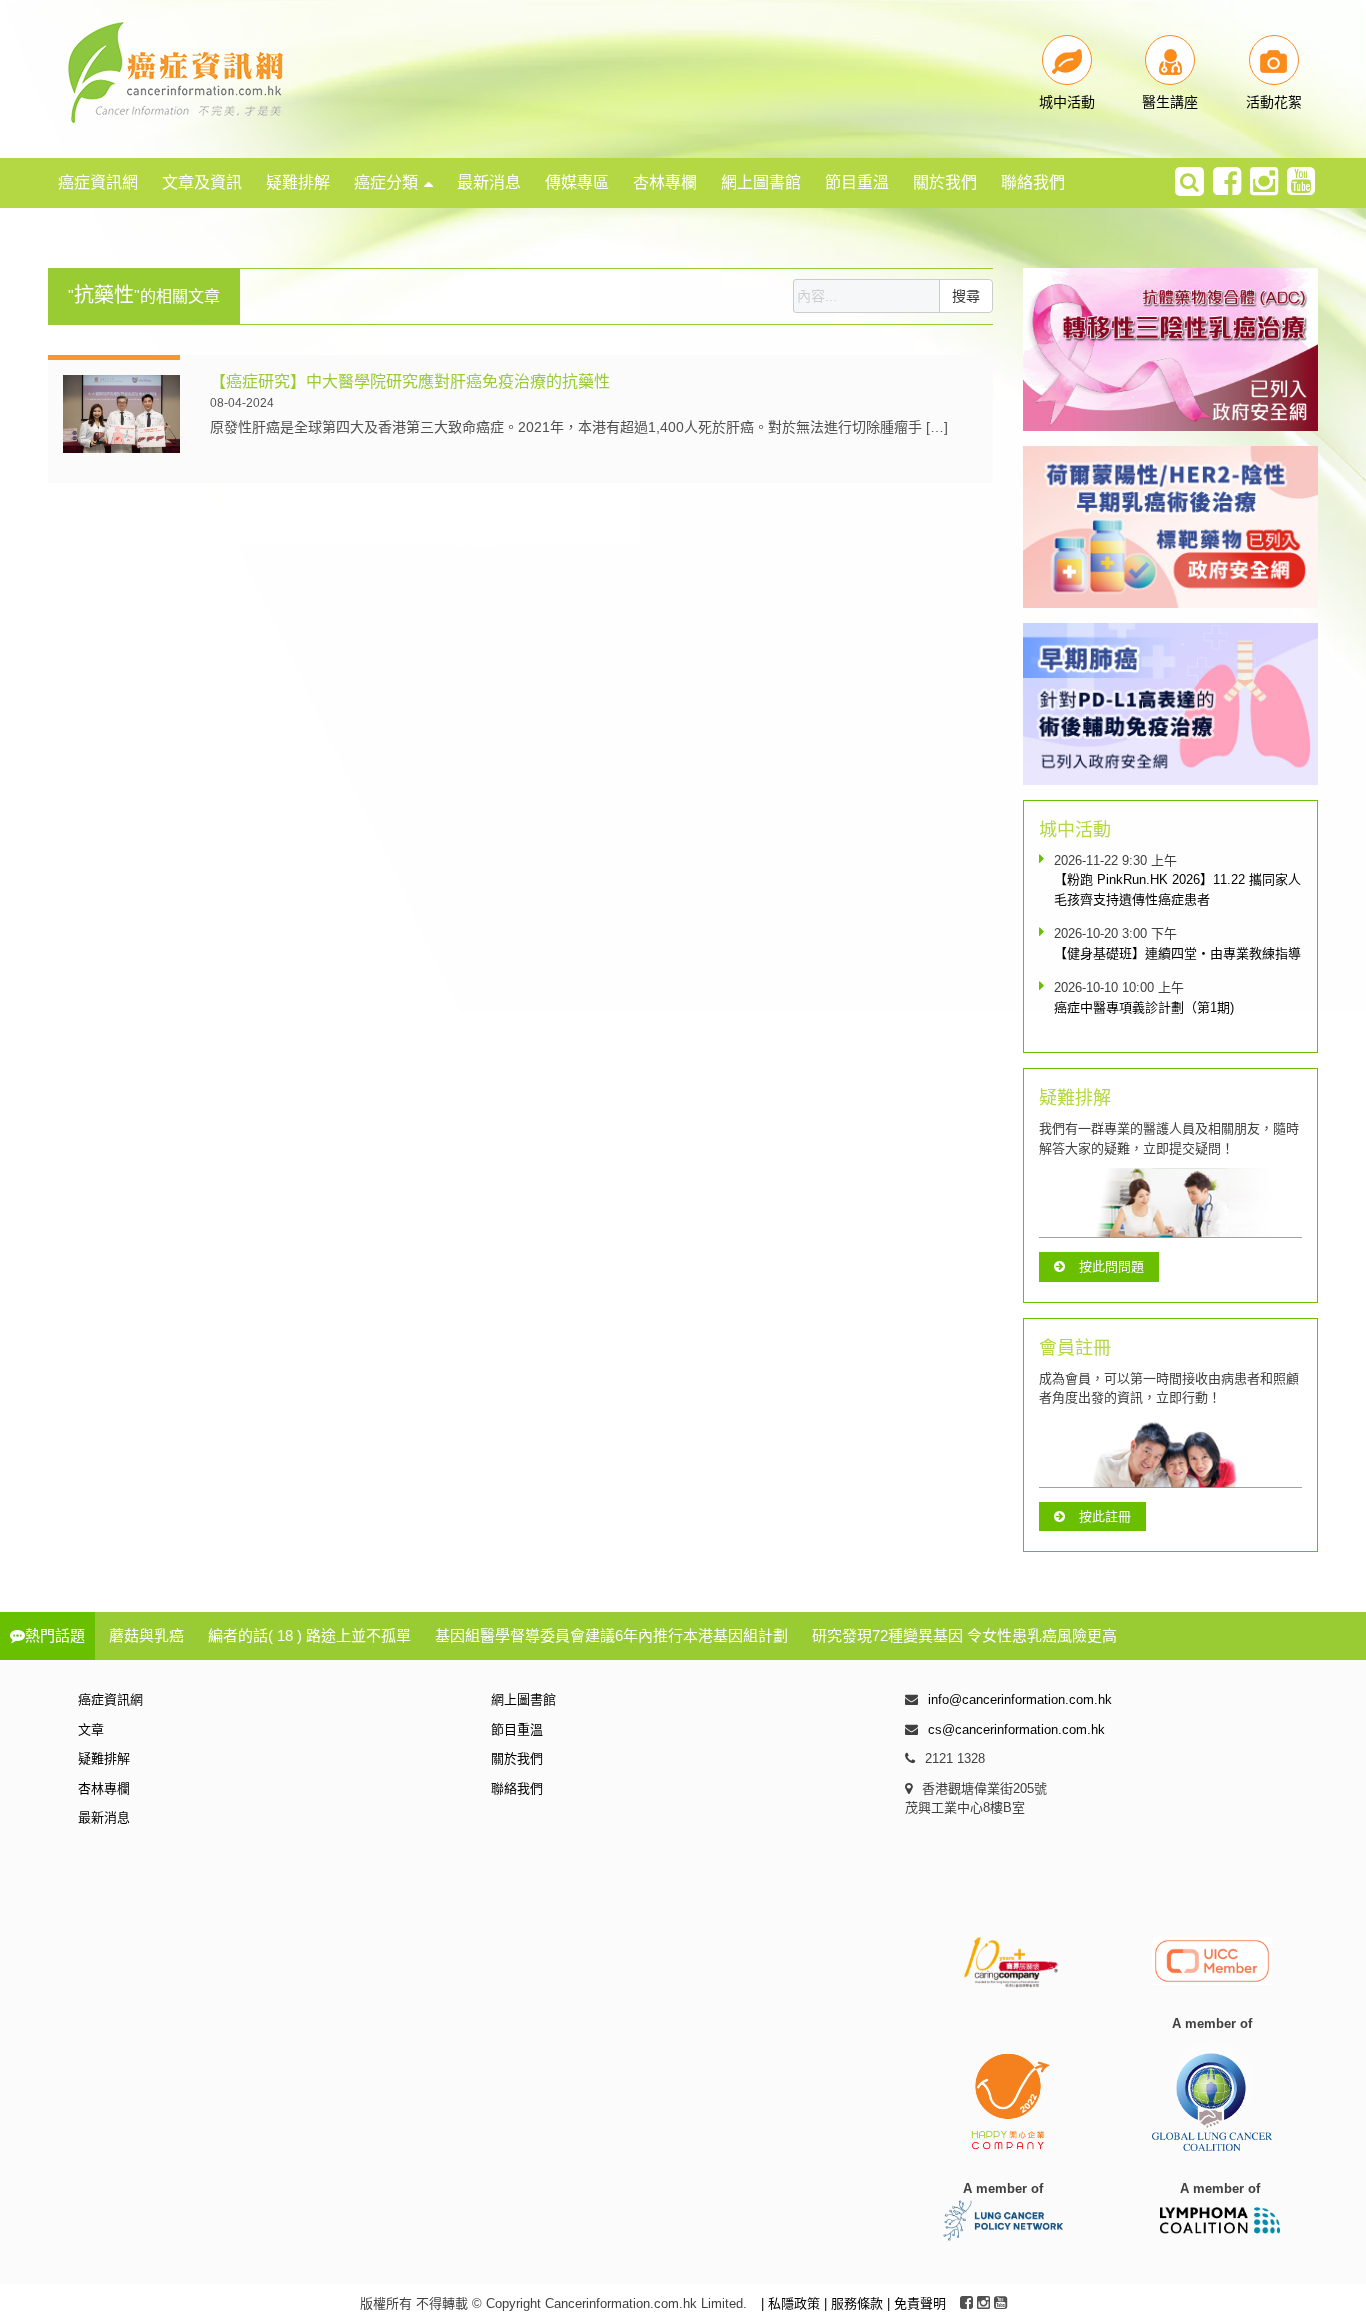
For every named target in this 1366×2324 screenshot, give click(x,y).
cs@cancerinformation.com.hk (1016, 1729)
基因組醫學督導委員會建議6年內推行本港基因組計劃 (611, 1635)
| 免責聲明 (916, 2303)
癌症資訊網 (98, 182)
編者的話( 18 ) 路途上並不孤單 (309, 1635)
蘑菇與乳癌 (146, 1635)
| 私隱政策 (792, 2303)
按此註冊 (1105, 1516)
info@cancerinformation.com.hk (1020, 1699)
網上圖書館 (761, 182)
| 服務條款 (855, 2303)
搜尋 (966, 296)
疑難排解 (298, 182)
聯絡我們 (1033, 182)
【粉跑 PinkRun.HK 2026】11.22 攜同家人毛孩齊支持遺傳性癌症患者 (1177, 889)
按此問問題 (1111, 1266)
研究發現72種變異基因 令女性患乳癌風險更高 (964, 1635)
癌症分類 (386, 182)
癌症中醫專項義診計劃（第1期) (1144, 1007)
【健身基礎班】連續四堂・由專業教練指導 (1177, 953)
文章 (91, 1729)
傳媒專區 (577, 182)
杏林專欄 (665, 182)
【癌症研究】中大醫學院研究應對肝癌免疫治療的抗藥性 (410, 381)
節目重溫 (857, 182)
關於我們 (945, 182)
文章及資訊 (202, 182)
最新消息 (489, 182)
